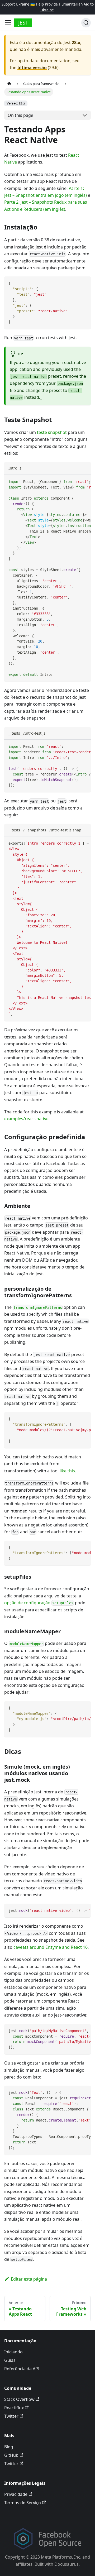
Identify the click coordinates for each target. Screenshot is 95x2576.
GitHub (11, 2455)
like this (67, 1471)
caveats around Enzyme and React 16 (51, 1947)
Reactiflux (14, 2408)
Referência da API (22, 2369)
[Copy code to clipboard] (84, 283)
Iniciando (13, 2352)
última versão (32, 68)
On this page (20, 115)
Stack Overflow (19, 2399)
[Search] (86, 23)
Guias (10, 2360)
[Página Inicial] (9, 83)
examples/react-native (26, 1119)
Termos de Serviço (23, 2503)
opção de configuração (39, 1603)
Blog (9, 2447)
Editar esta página (29, 2279)
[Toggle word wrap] (75, 481)
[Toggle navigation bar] (8, 23)
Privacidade (16, 2494)
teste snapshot (52, 432)
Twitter (11, 2416)
